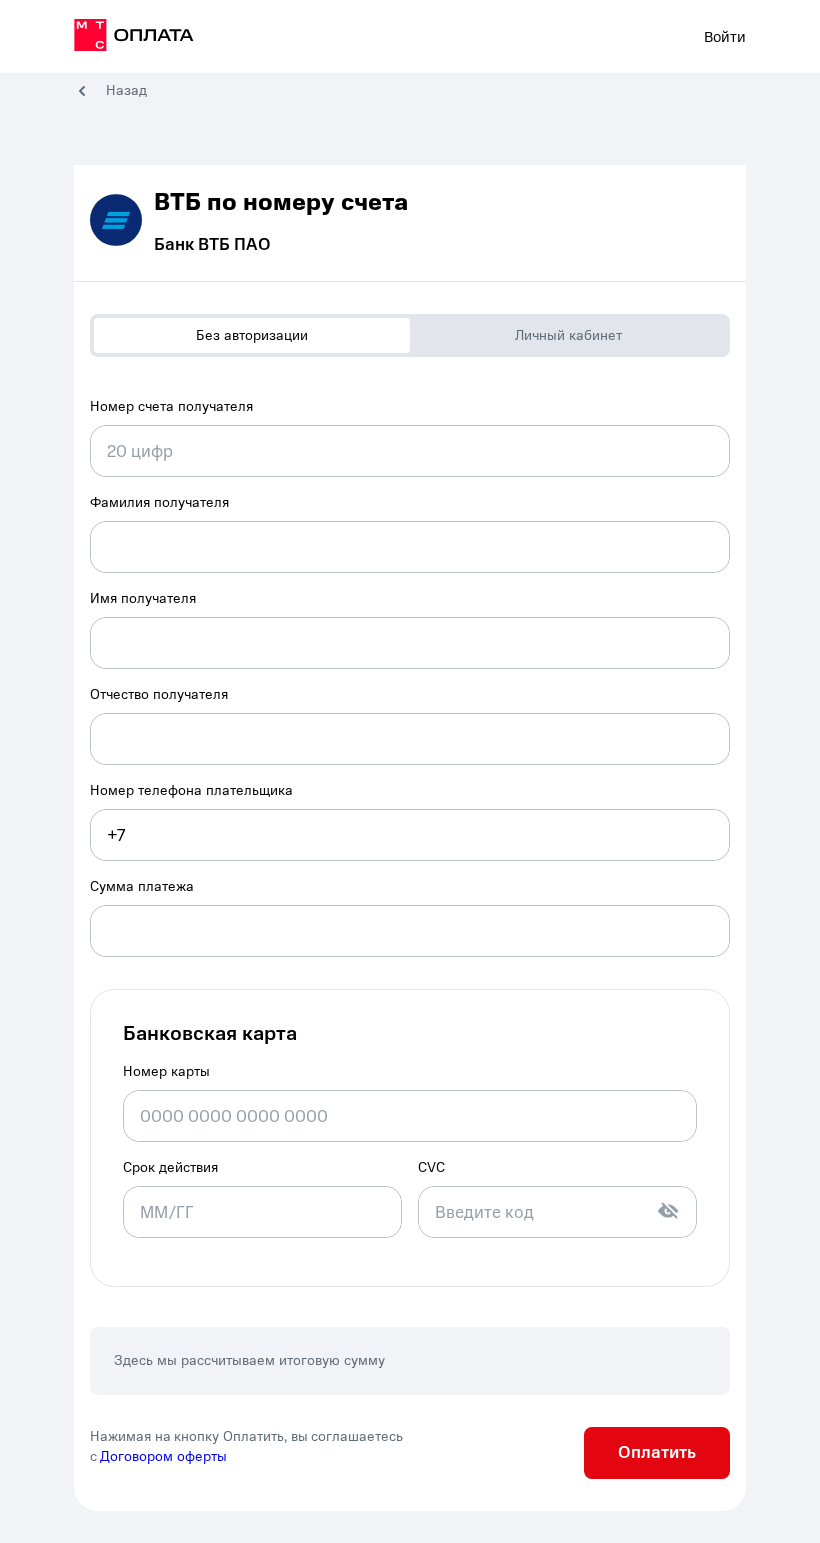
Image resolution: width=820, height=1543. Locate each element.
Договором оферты (163, 1456)
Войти (725, 37)
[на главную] (134, 38)
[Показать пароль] (668, 1211)
